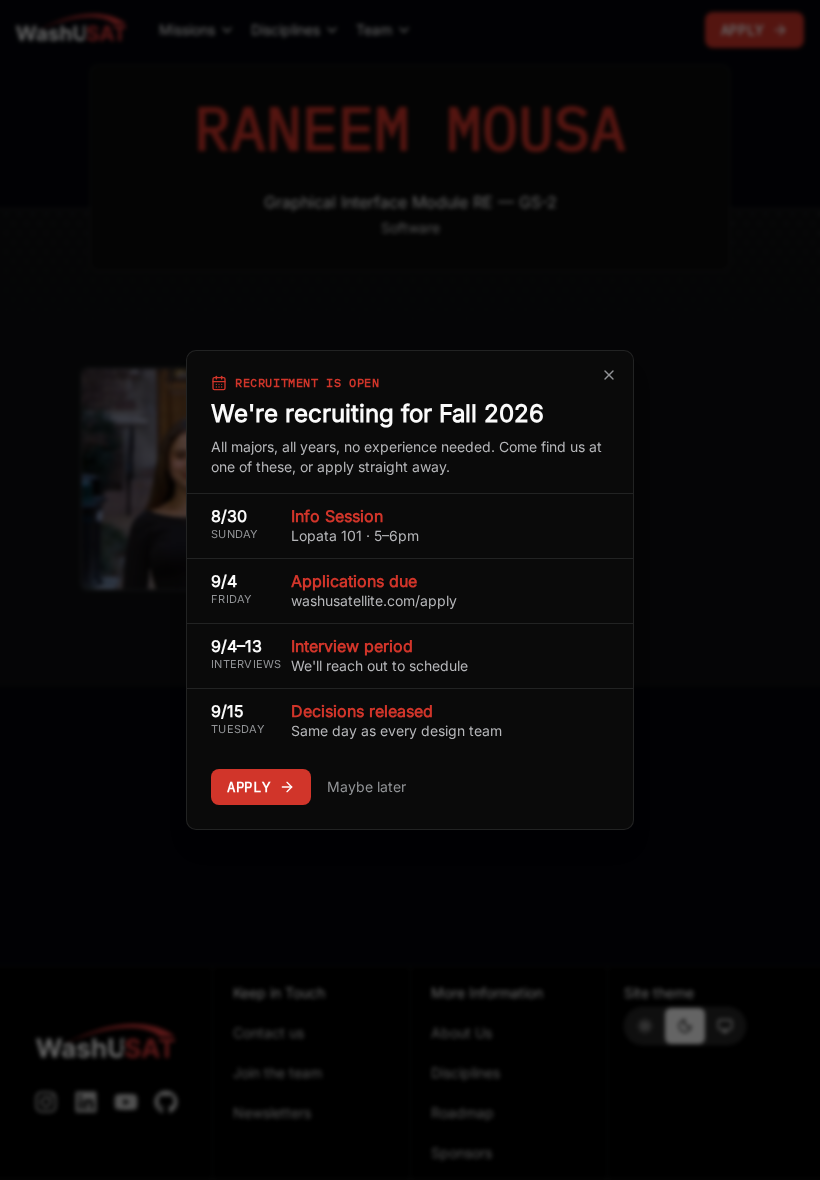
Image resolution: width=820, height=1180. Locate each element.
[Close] (609, 375)
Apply (249, 787)
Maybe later (366, 786)
